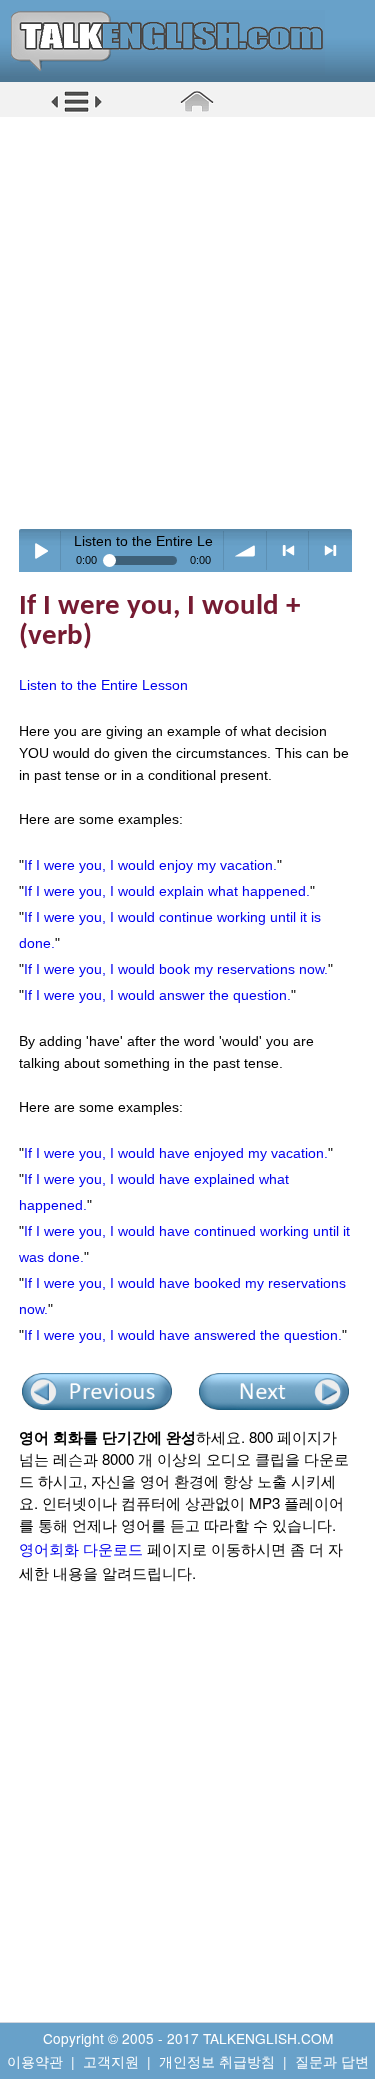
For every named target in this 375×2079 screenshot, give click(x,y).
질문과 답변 (332, 2061)
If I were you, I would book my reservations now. (176, 969)
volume (245, 550)
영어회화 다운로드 (81, 1548)
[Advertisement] (187, 322)
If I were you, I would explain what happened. (167, 891)
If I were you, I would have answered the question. (183, 1335)
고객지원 (111, 2061)
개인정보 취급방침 (217, 2061)
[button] (76, 109)
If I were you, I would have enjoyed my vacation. (176, 1153)
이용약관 (35, 2061)
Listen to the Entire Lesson (103, 685)
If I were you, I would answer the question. (157, 995)
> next (330, 550)
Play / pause (40, 550)
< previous (288, 550)
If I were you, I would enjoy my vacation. (150, 865)
